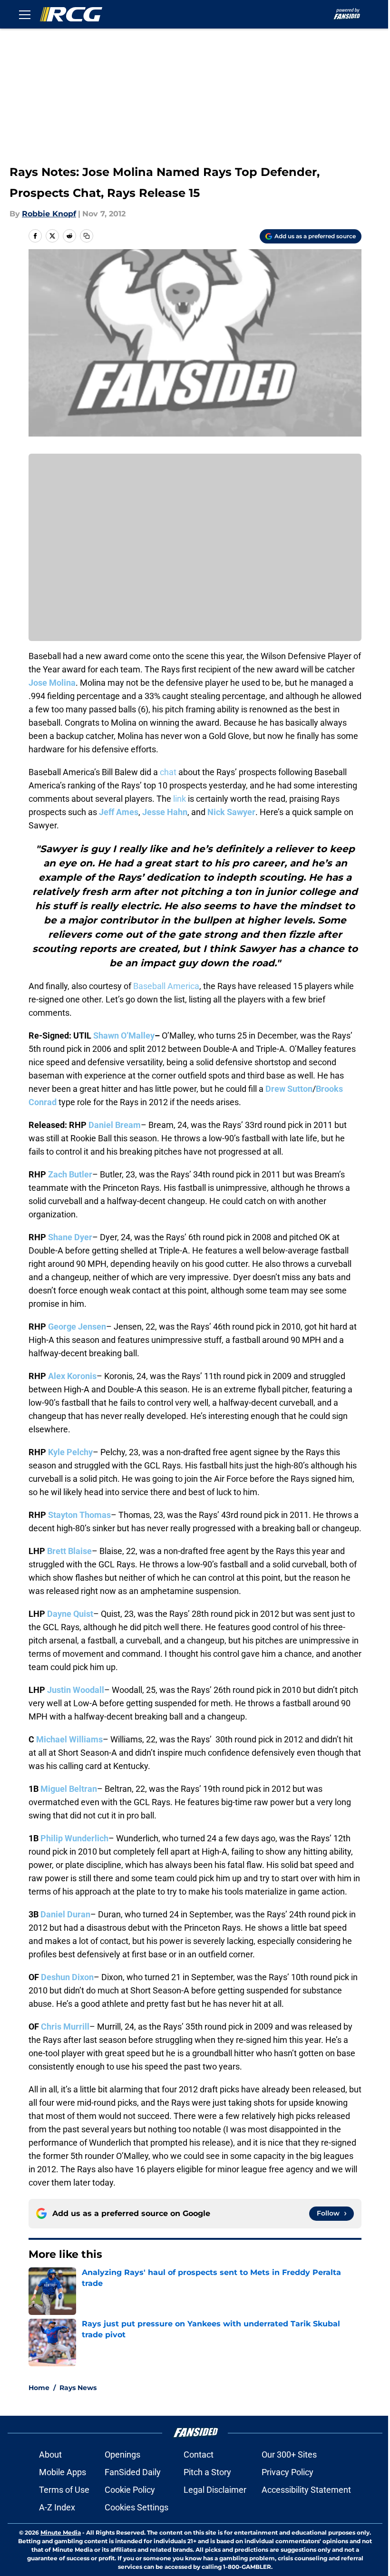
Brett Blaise (69, 1551)
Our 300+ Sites (289, 2454)
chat (168, 772)
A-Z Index (57, 2507)
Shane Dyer (70, 1237)
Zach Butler (70, 1174)
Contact (199, 2454)
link (180, 799)
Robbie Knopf (49, 214)
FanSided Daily (133, 2472)
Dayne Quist (70, 1614)
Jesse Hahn (165, 812)
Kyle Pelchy (70, 1452)
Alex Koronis (72, 1376)
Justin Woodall (76, 1690)
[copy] (87, 236)
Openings (122, 2454)
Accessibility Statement (306, 2490)
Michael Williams (69, 1739)
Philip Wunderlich (74, 1838)
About (50, 2454)
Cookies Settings (136, 2507)
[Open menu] (25, 14)
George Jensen (77, 1327)
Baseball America (166, 986)
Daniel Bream (115, 1125)
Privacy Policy (288, 2472)
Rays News (78, 2388)
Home (39, 2388)
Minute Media (61, 2532)
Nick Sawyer (231, 812)
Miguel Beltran (69, 1789)
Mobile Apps (63, 2472)
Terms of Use (64, 2490)
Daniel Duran (65, 1914)
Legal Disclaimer (215, 2490)
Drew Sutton (289, 1089)
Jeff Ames (119, 812)
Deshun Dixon (67, 1977)
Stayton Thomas (79, 1515)
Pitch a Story (207, 2472)
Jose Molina (52, 683)
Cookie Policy (130, 2490)
